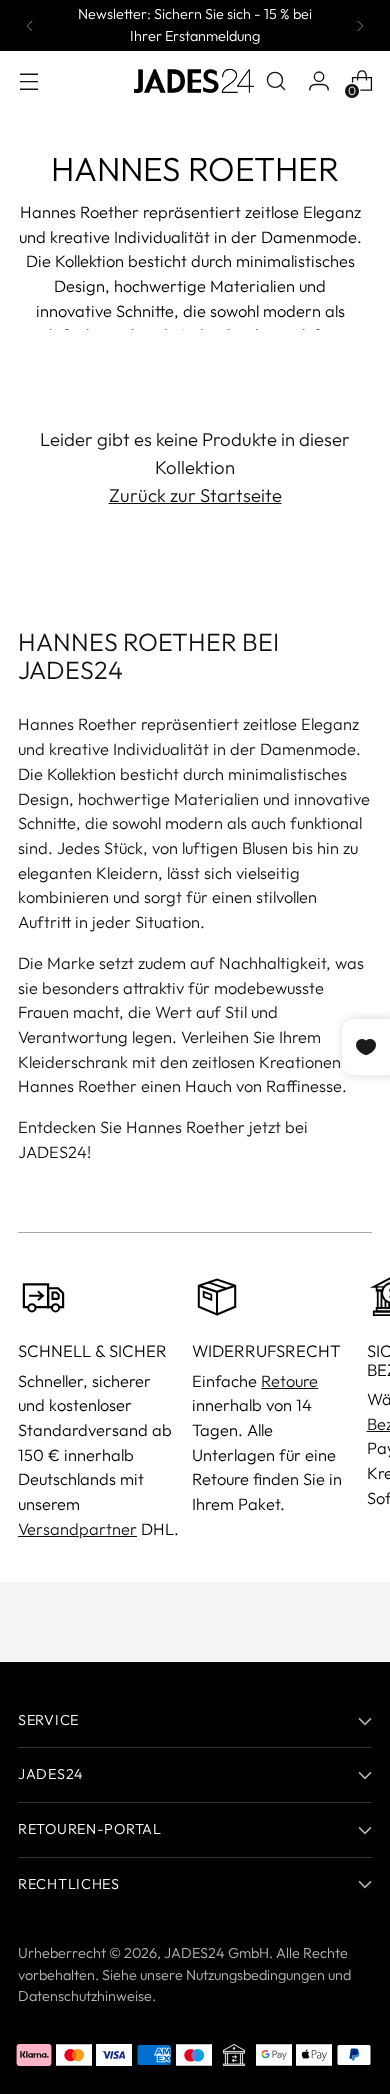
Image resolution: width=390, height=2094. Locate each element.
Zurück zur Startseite (195, 495)
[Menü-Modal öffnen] (28, 81)
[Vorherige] (30, 25)
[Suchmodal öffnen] (275, 81)
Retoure (289, 1381)
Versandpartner (77, 1529)
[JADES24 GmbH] (194, 81)
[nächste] (360, 25)
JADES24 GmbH (216, 1953)
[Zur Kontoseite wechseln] (318, 81)
